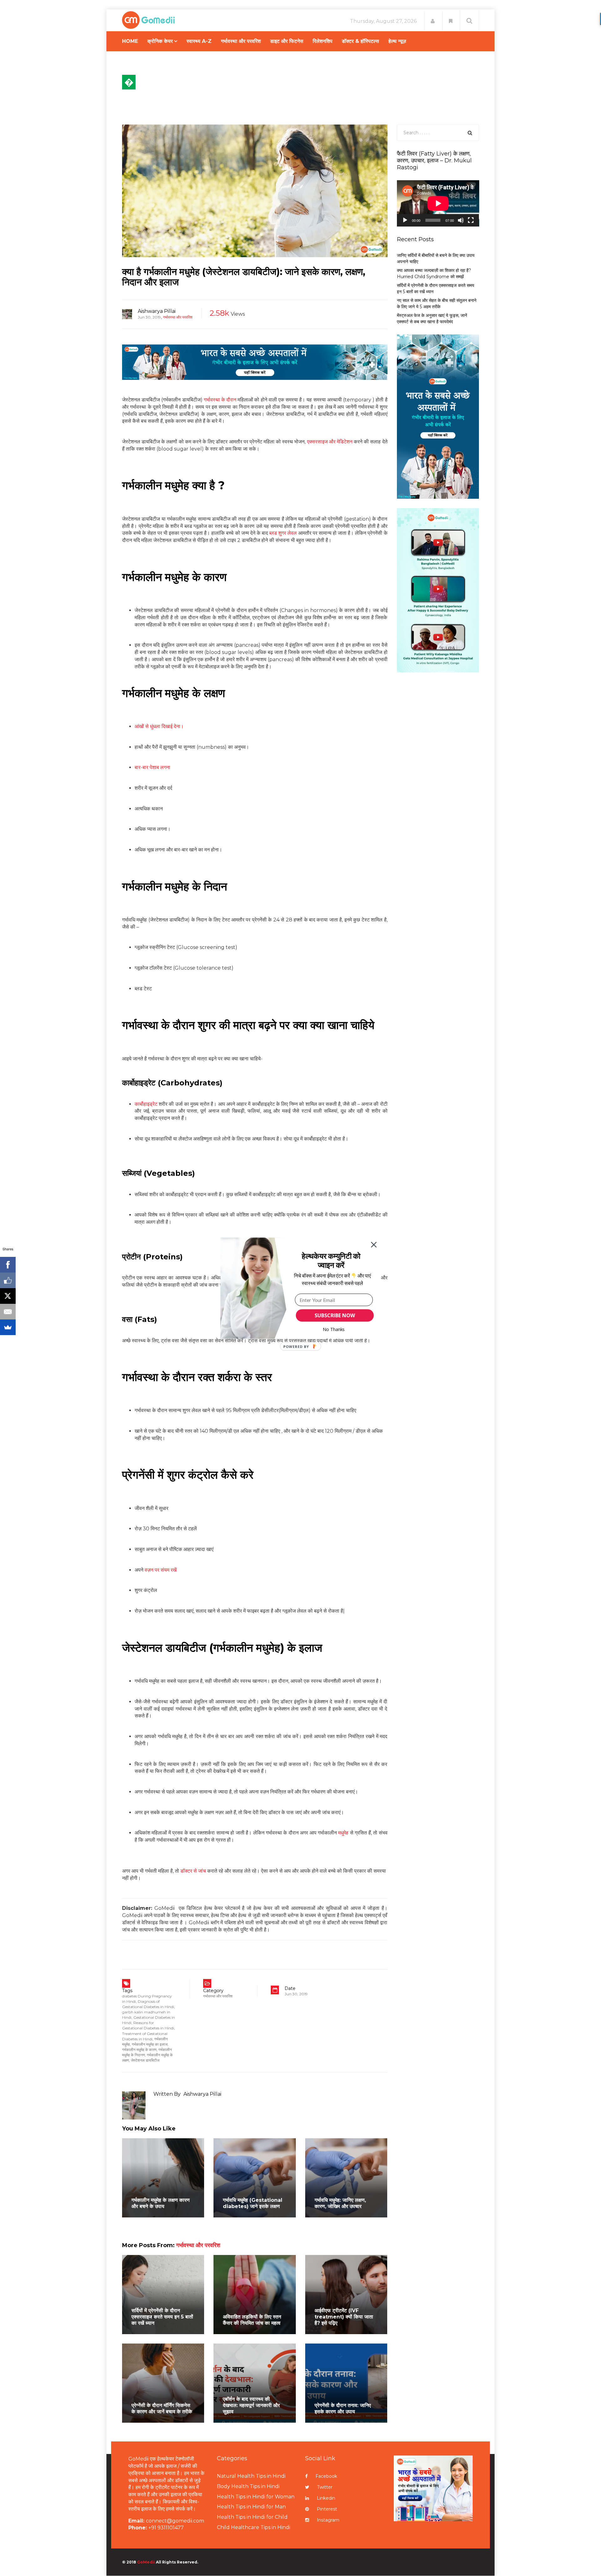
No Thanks (334, 1329)
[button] (331, 1260)
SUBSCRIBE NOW (335, 1315)
